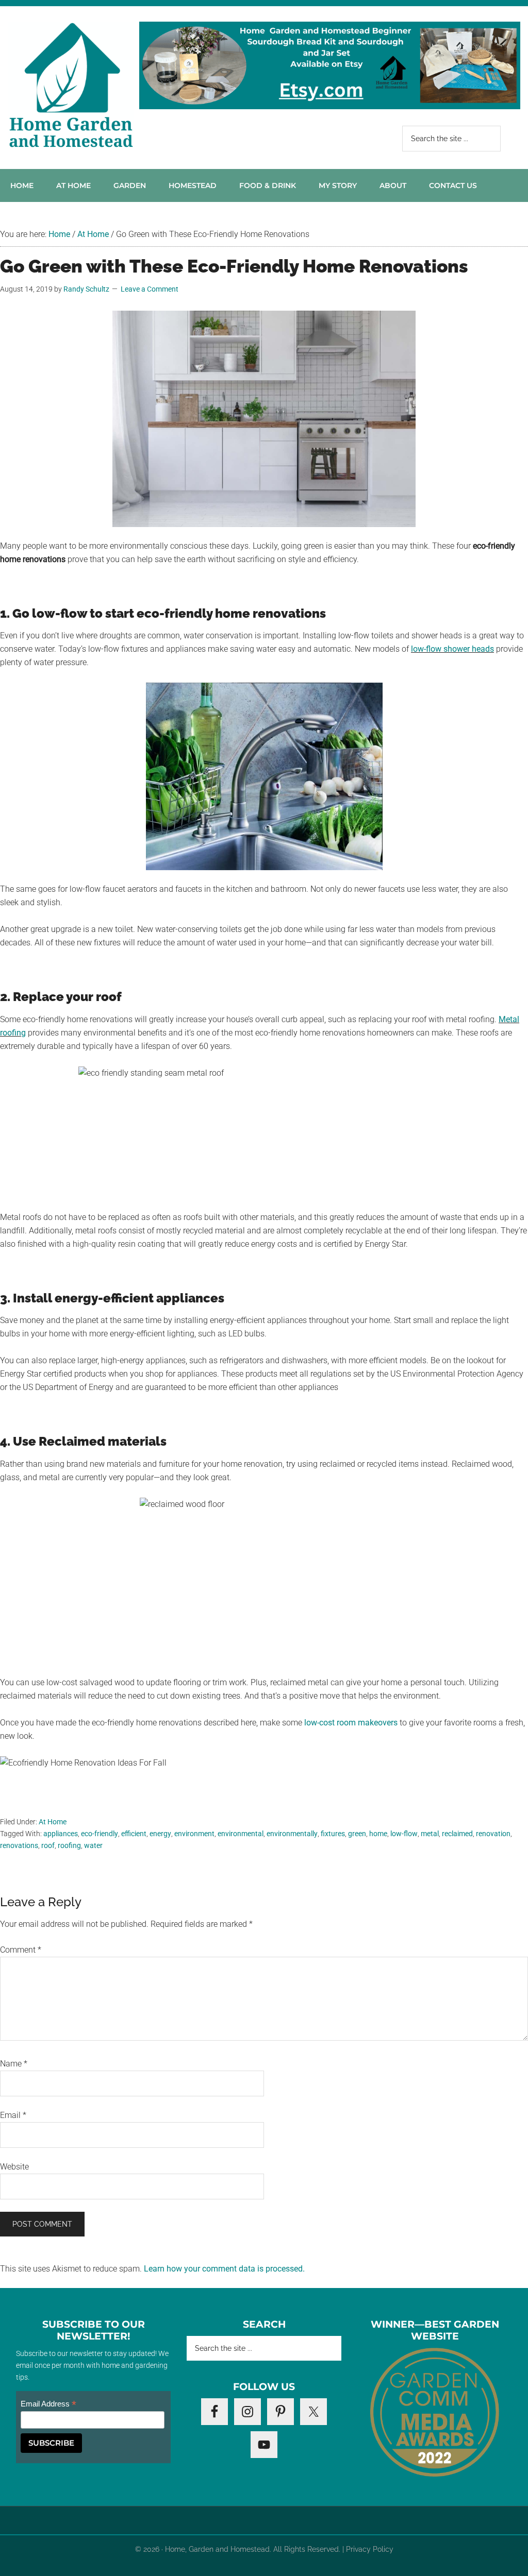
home (378, 1834)
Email (13, 2115)
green (357, 1834)
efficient (134, 1834)
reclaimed (457, 1834)
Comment (21, 1950)
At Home (53, 1822)
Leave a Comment (150, 289)
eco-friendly (100, 1834)
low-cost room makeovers (351, 1723)
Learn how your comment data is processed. (224, 2269)
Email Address (48, 2404)
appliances (61, 1834)
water (93, 1845)
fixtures (333, 1834)
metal (430, 1834)
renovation (493, 1834)
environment (194, 1834)
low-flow (404, 1834)
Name (14, 2064)
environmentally (292, 1834)
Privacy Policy (370, 2549)
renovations (19, 1845)
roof (48, 1845)
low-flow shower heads (452, 649)
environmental (241, 1834)
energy (160, 1834)
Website (14, 2167)
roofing (69, 1845)
